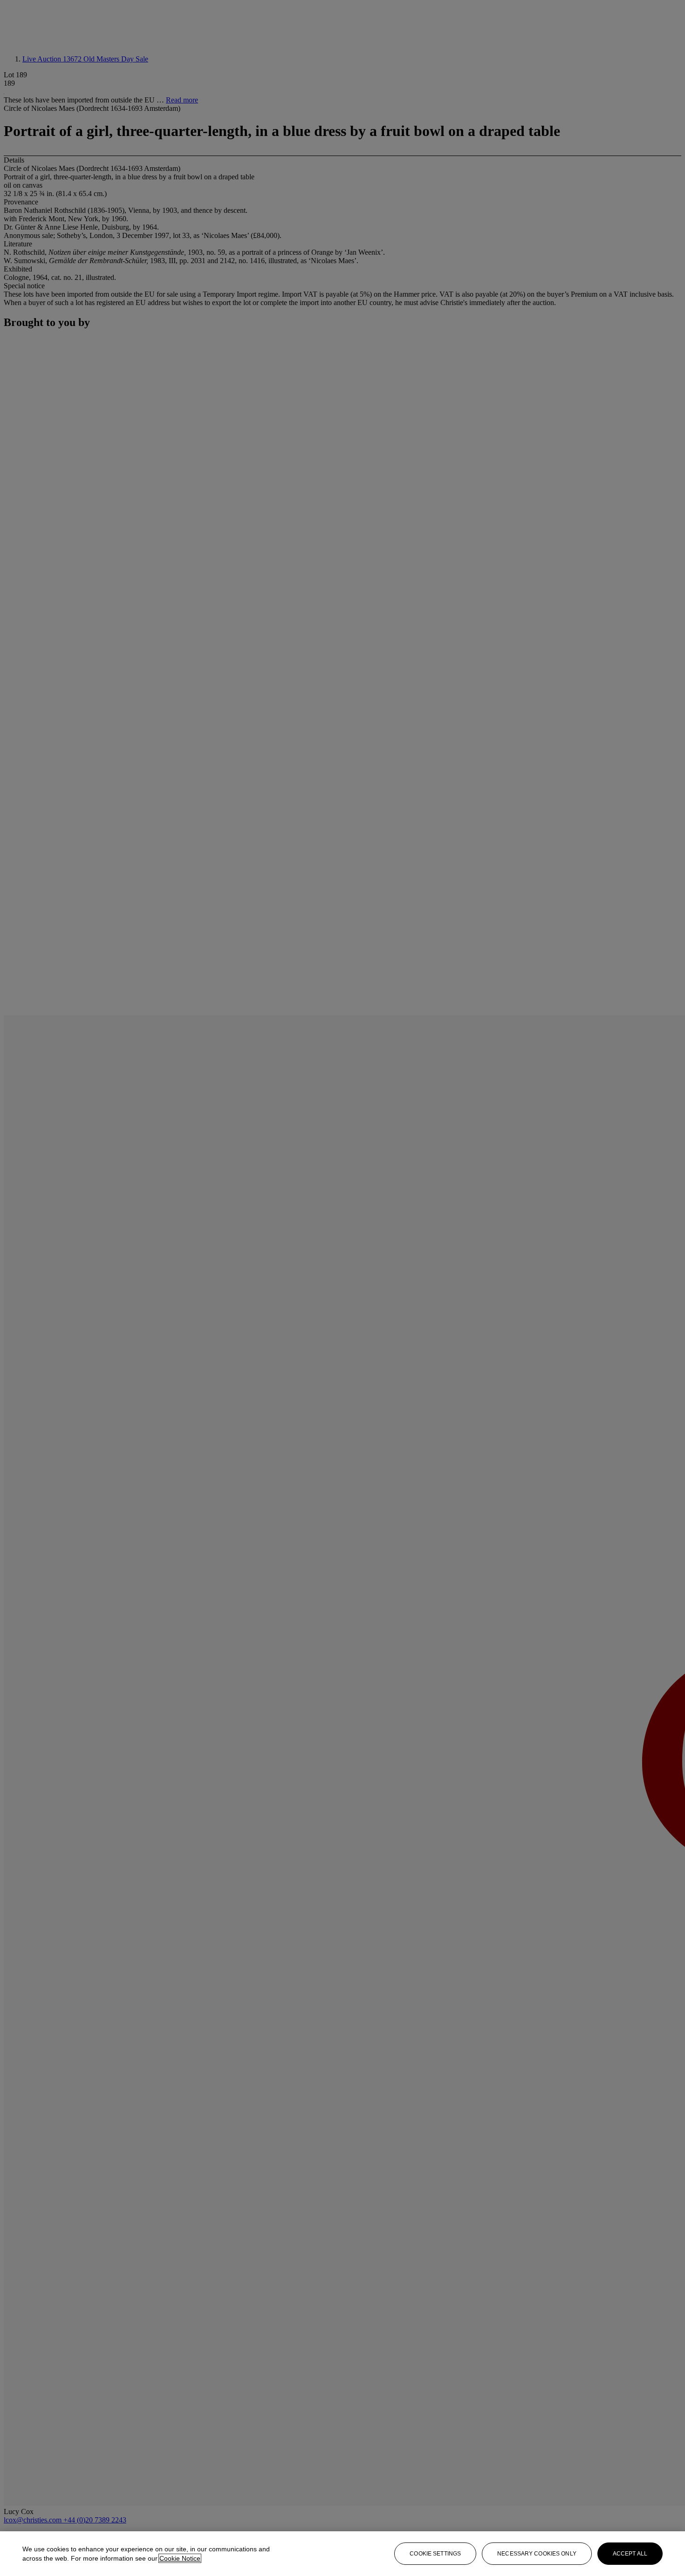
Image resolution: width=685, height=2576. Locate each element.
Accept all (630, 2554)
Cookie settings (435, 2554)
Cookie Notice (180, 2558)
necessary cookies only (537, 2554)
